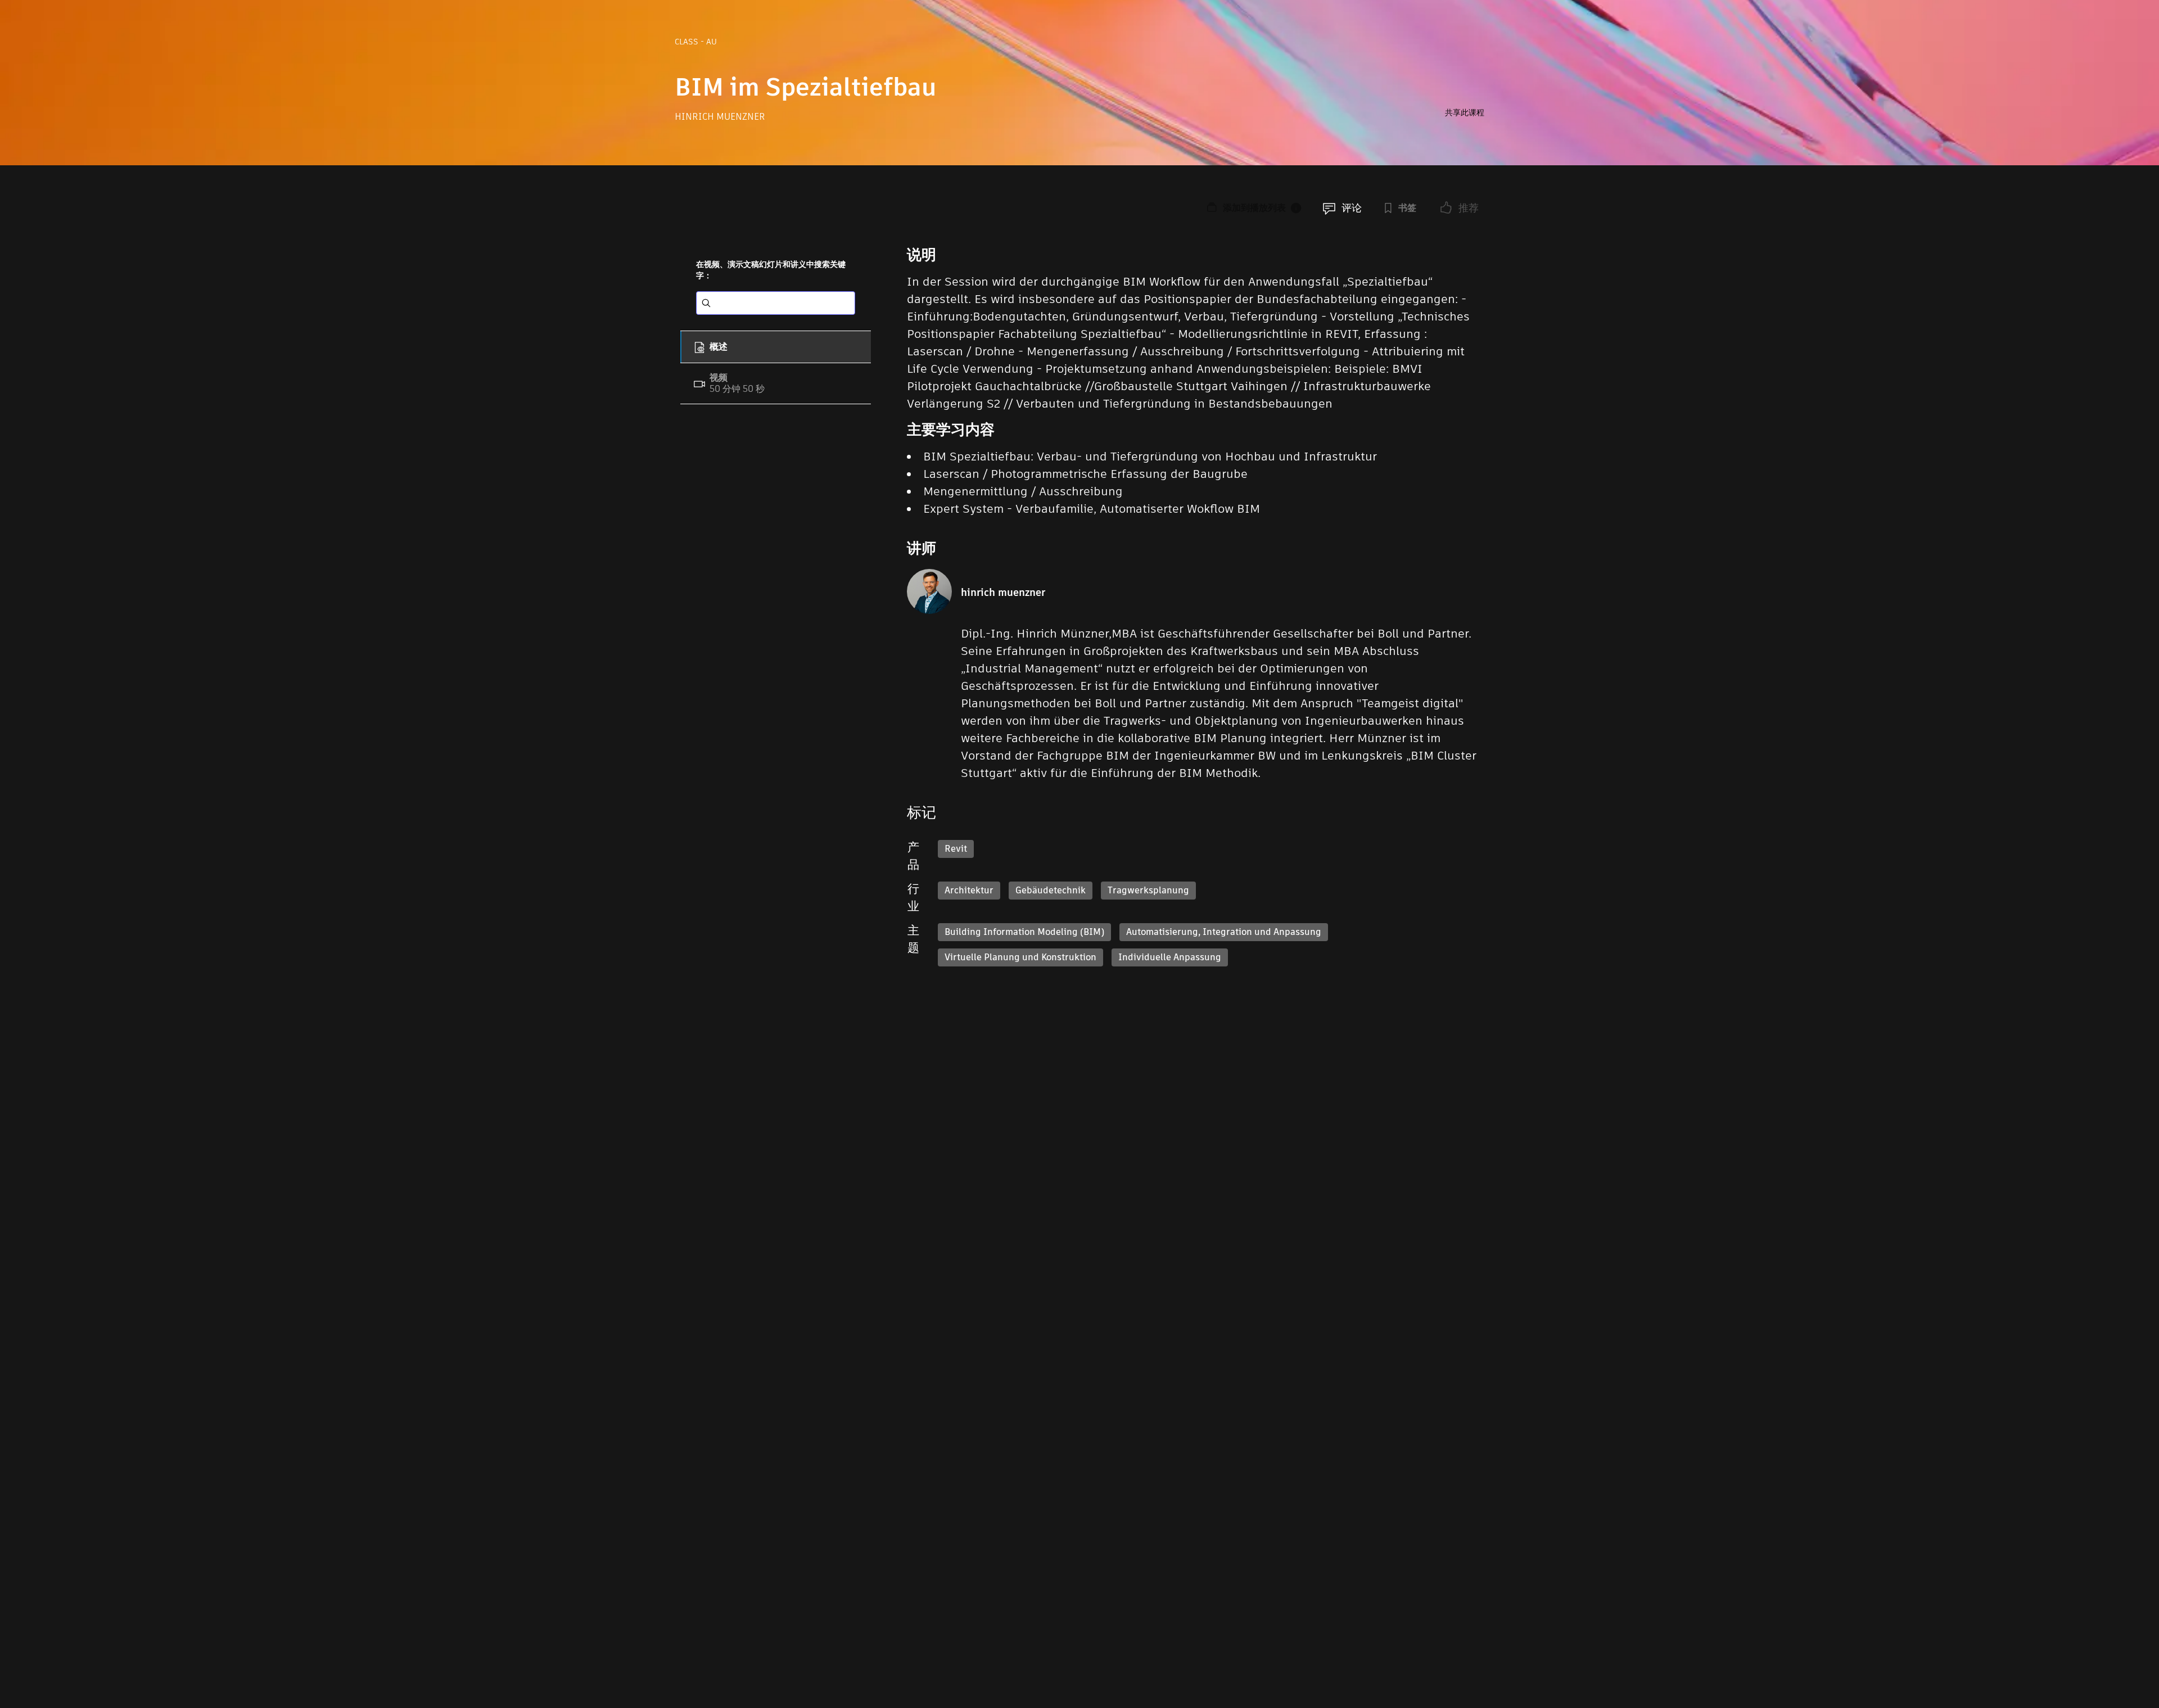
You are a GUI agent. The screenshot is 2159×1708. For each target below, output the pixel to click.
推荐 (1469, 208)
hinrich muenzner (720, 117)
